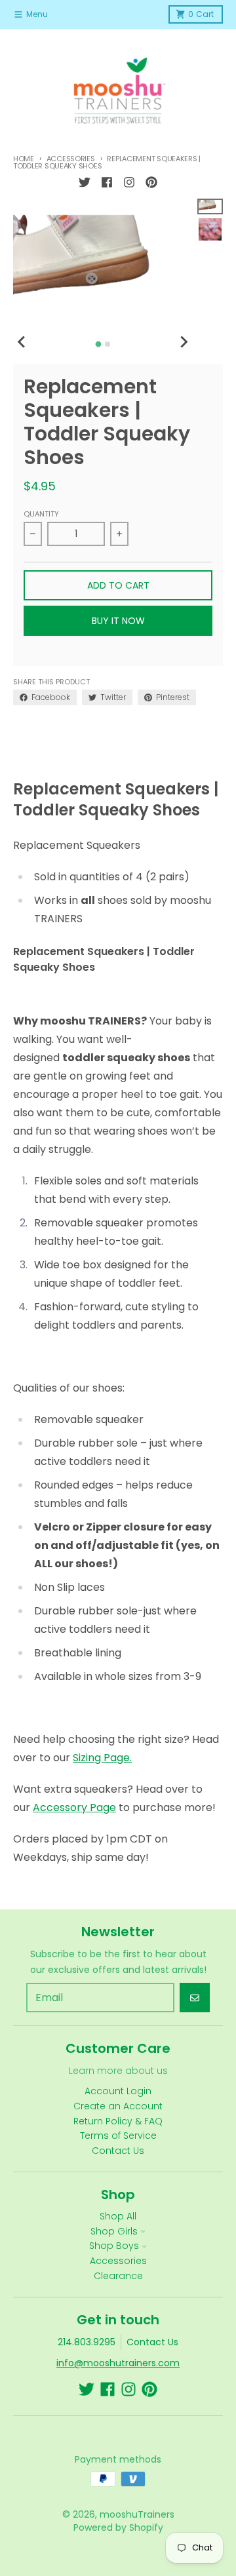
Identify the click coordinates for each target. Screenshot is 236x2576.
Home (24, 159)
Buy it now (118, 621)
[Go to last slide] (22, 342)
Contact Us (152, 2342)
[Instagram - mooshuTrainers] (129, 182)
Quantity (41, 514)
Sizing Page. (102, 1758)
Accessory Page (74, 1807)
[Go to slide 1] (98, 344)
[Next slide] (183, 342)
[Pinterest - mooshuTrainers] (151, 182)
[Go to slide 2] (108, 344)
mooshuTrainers (137, 2514)
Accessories (71, 159)
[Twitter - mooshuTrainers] (85, 182)
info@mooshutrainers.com (118, 2363)
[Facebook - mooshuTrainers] (107, 182)
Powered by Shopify (118, 2527)
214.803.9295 (87, 2342)
